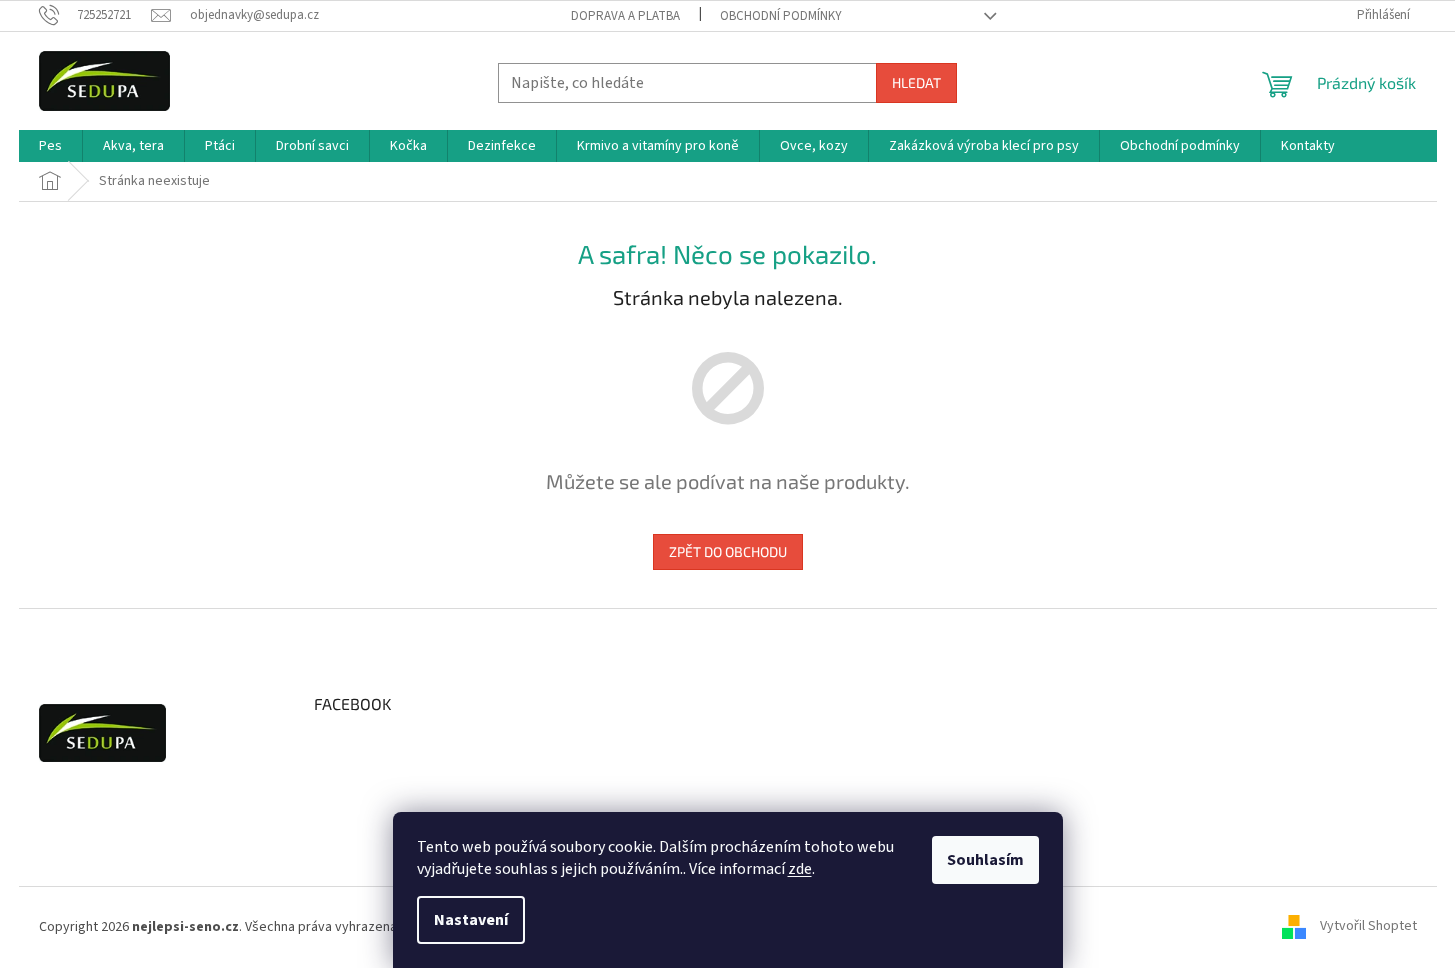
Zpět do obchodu (728, 551)
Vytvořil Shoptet (1368, 927)
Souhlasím (985, 860)
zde (800, 869)
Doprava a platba (625, 16)
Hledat (916, 82)
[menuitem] (50, 146)
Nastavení (471, 920)
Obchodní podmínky (781, 16)
